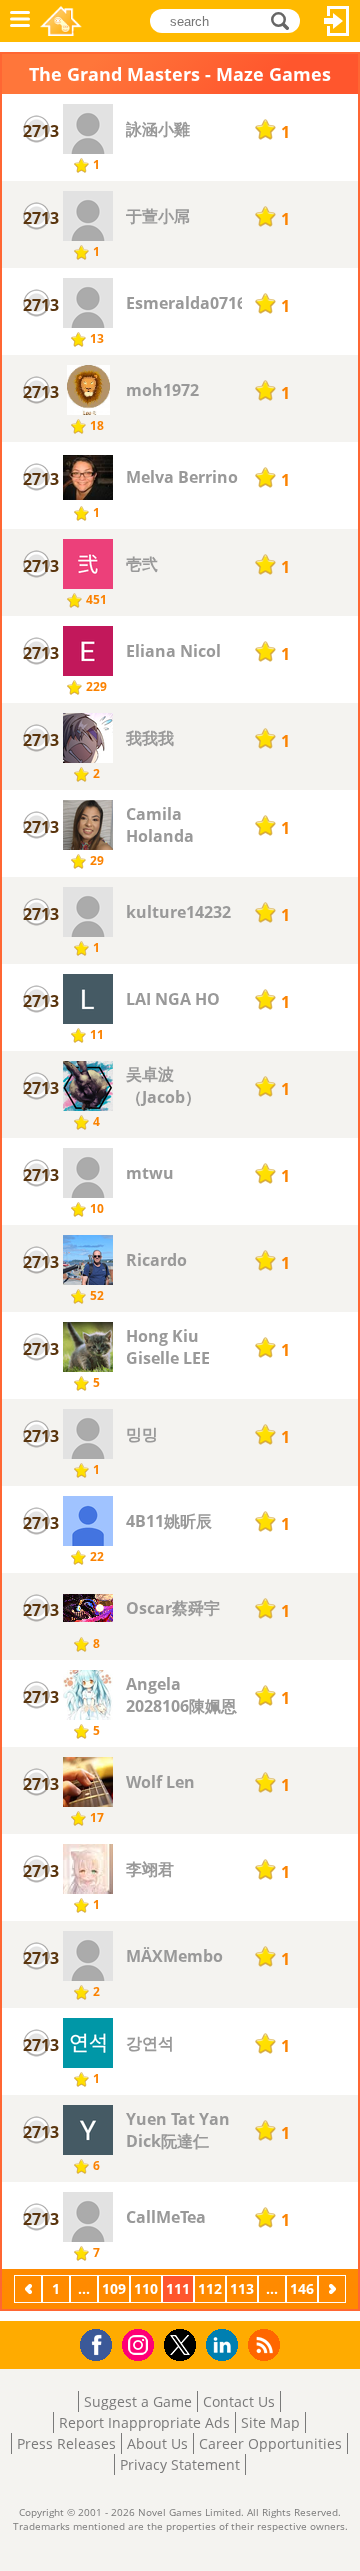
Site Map (270, 2422)
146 (302, 2288)
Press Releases (66, 2443)
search (285, 19)
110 (146, 2288)
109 (114, 2288)
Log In (337, 21)
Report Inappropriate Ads (144, 2422)
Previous (30, 2288)
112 (210, 2288)
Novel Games (61, 21)
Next (334, 2288)
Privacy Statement (180, 2464)
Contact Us (239, 2401)
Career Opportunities (270, 2443)
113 (242, 2288)
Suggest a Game (138, 2401)
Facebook (101, 2342)
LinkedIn (225, 2345)
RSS (266, 2344)
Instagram (141, 2343)
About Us (157, 2443)
